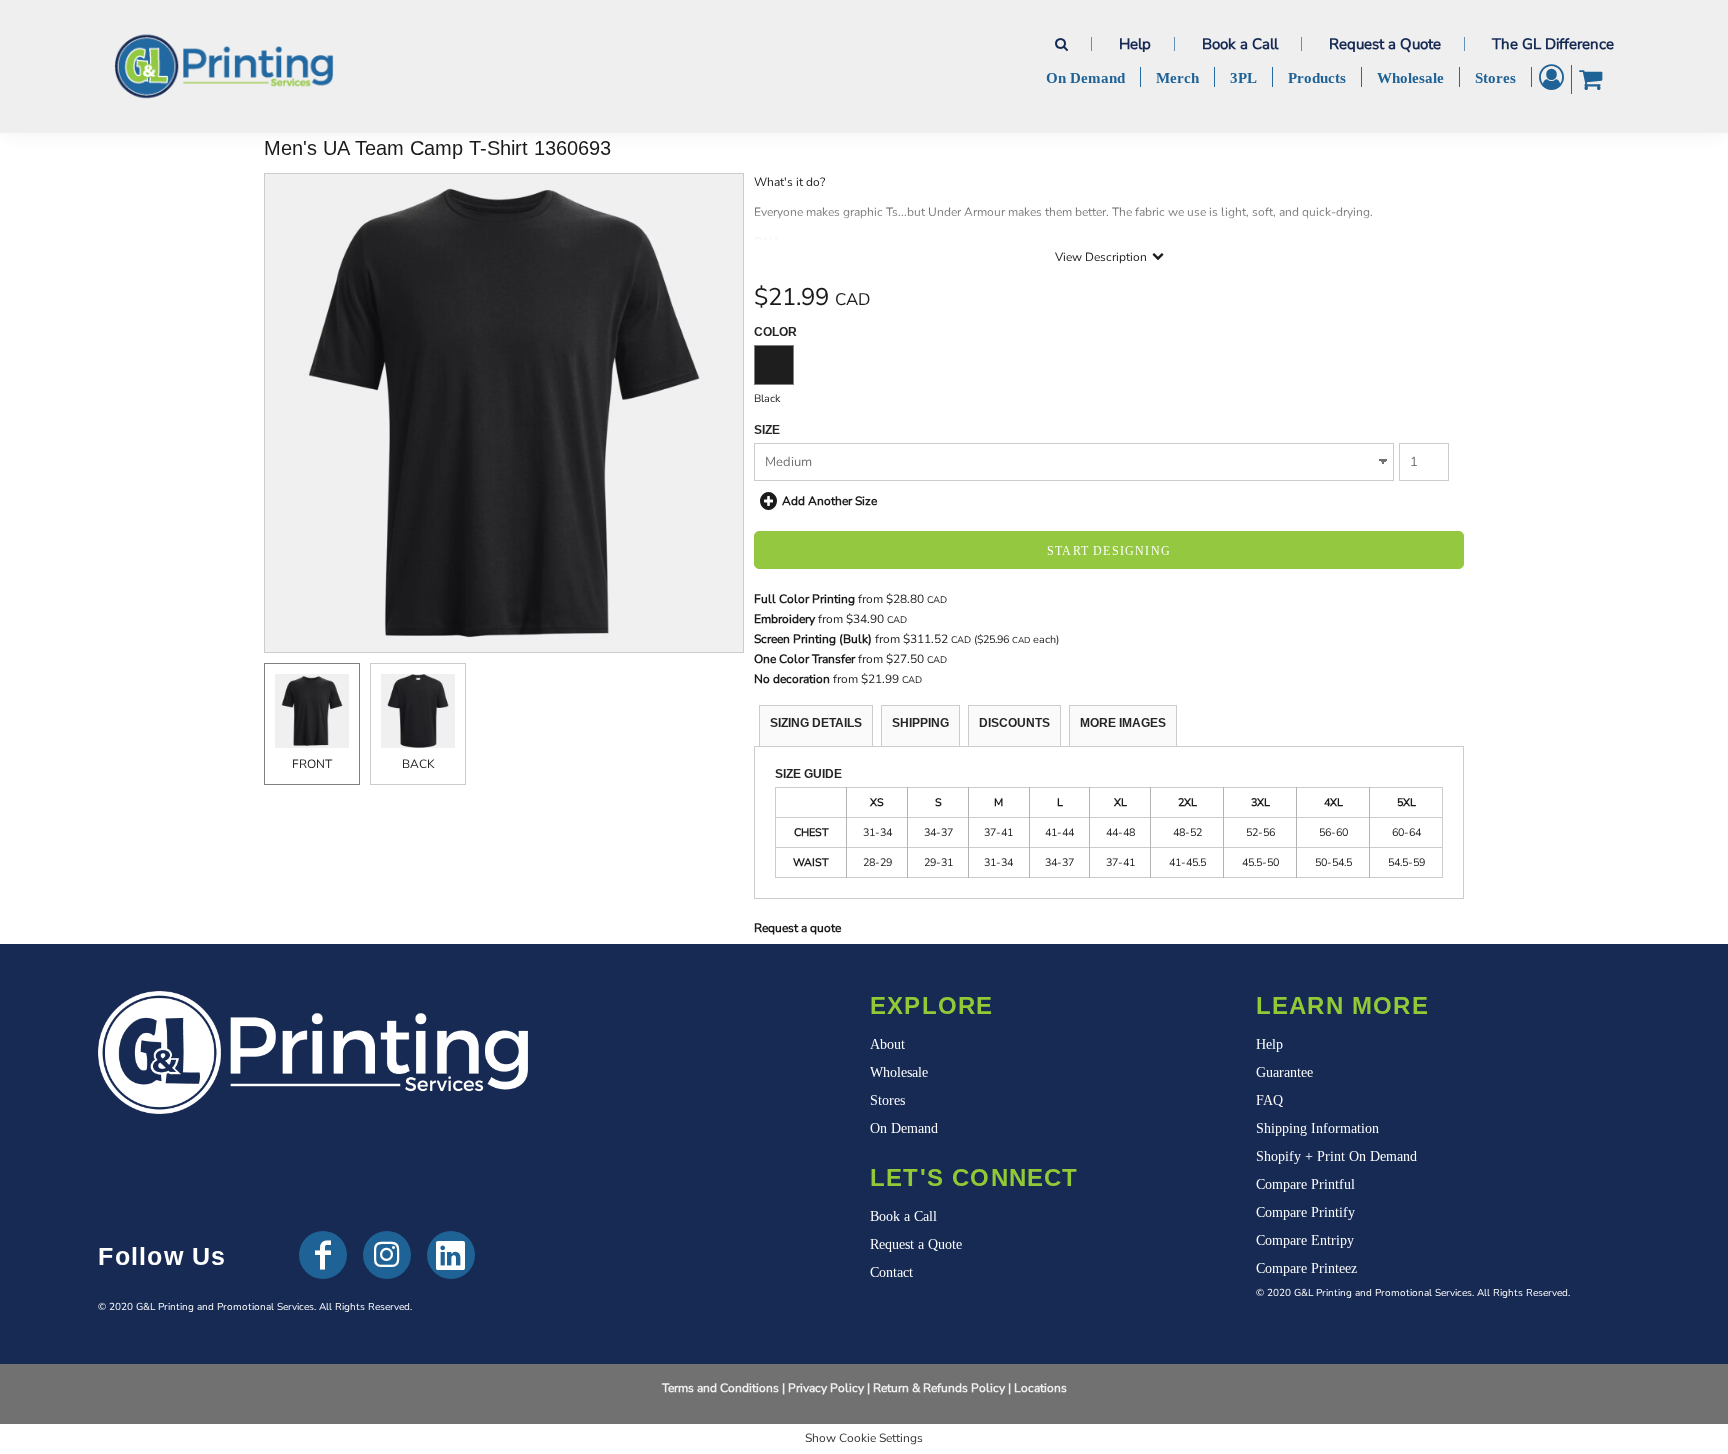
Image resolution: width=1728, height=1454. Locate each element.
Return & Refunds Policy (939, 1388)
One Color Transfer (804, 659)
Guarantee (1284, 1072)
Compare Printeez (1306, 1268)
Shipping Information (1317, 1128)
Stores (887, 1100)
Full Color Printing (804, 599)
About (887, 1044)
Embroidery (784, 619)
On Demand (904, 1128)
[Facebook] (323, 1255)
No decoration (792, 679)
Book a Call (1240, 44)
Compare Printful (1305, 1184)
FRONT (312, 764)
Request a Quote (1385, 44)
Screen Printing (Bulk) (813, 639)
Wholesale (899, 1072)
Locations (1040, 1388)
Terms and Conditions (720, 1388)
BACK (418, 764)
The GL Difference (1553, 44)
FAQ (1269, 1100)
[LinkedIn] (451, 1255)
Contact (891, 1272)
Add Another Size (829, 501)
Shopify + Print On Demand (1336, 1156)
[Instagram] (387, 1255)
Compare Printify (1305, 1212)
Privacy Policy (826, 1388)
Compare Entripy (1305, 1240)
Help (1135, 44)
